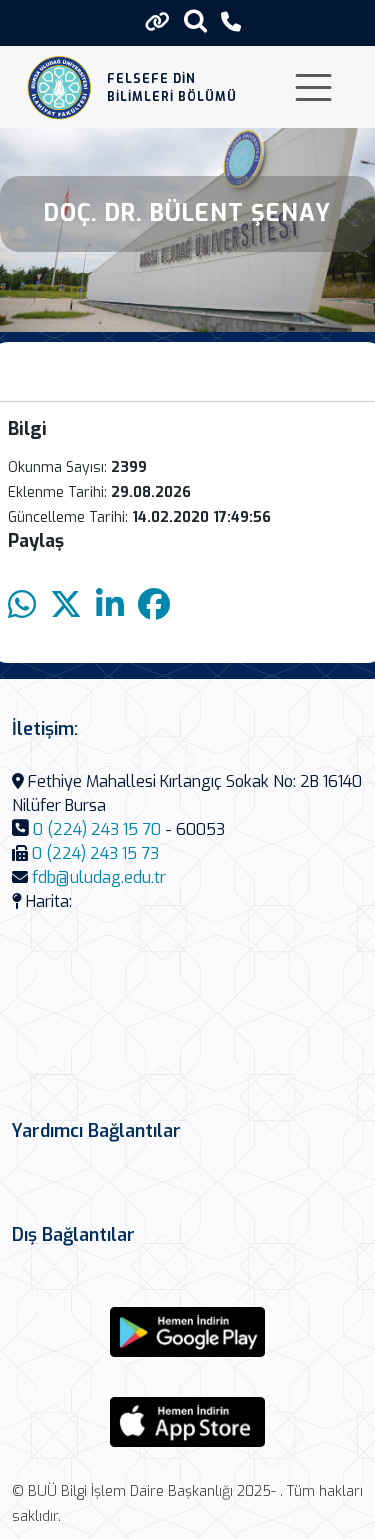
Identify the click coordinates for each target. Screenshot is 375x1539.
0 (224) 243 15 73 (95, 853)
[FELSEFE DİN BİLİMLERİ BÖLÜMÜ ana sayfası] (59, 87)
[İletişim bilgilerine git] (231, 22)
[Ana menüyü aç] (313, 87)
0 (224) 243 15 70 (97, 829)
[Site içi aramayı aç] (195, 20)
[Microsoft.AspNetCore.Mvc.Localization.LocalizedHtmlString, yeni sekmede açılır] (188, 1332)
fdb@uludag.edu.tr (99, 877)
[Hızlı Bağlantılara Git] (157, 22)
